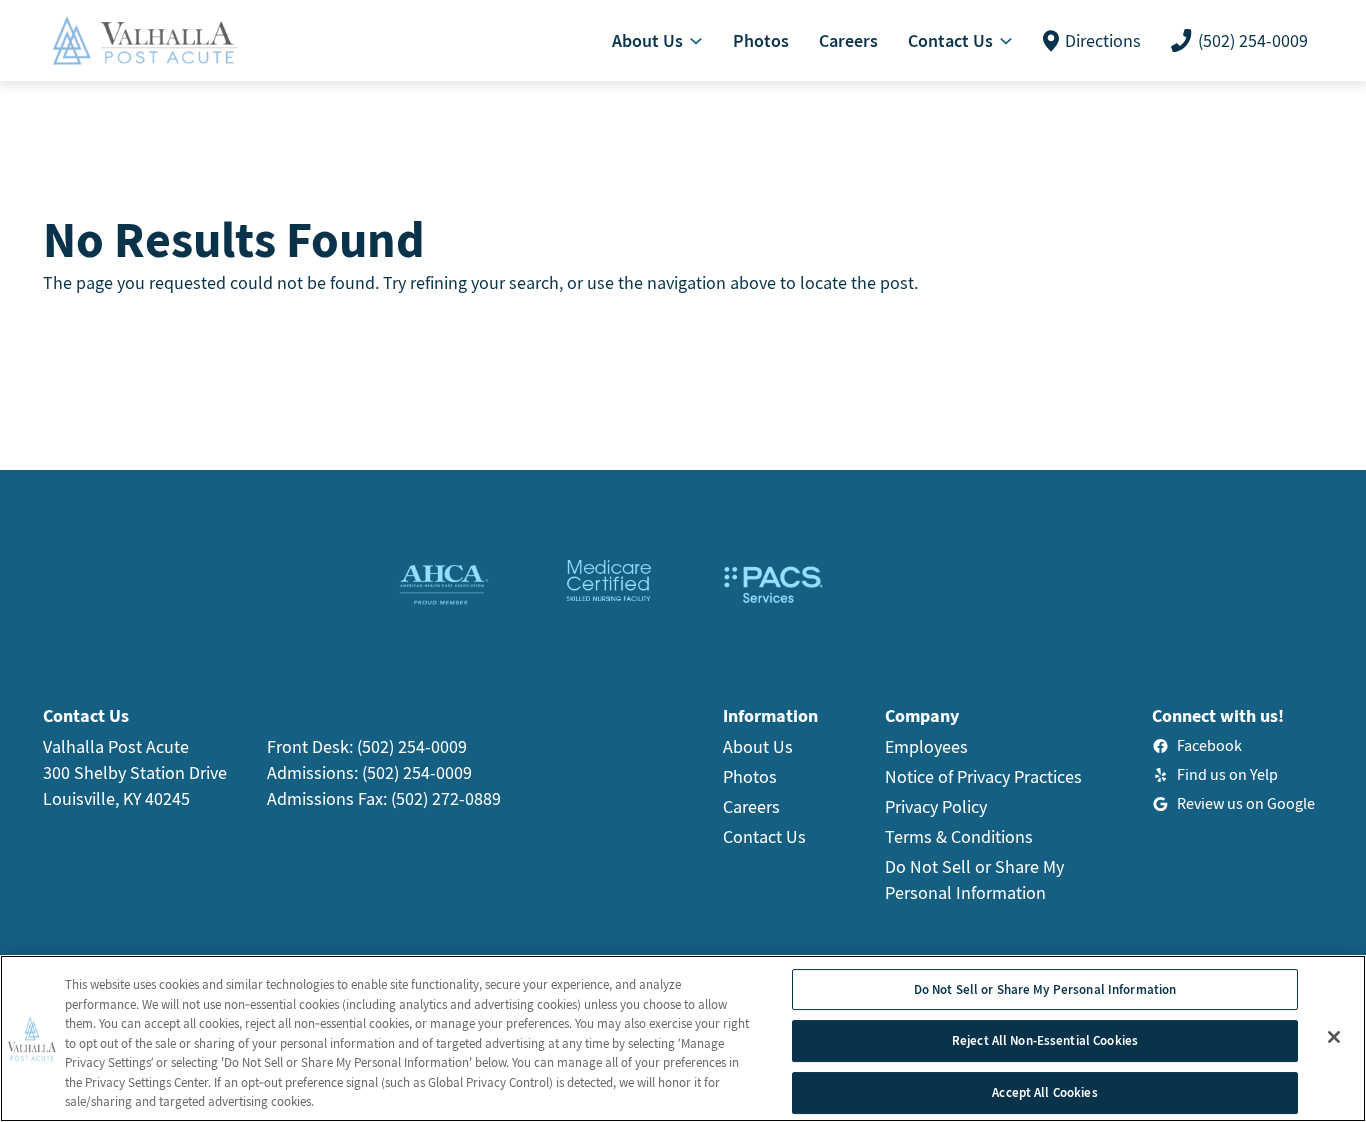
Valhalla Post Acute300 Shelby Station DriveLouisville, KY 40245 (135, 772)
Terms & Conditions (959, 836)
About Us (758, 746)
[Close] (1334, 1037)
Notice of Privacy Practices (983, 776)
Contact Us (764, 836)
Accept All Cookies (1044, 1092)
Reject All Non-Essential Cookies (1045, 1040)
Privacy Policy (936, 806)
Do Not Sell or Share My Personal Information (1045, 989)
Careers (751, 806)
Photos (750, 776)
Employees (926, 746)
